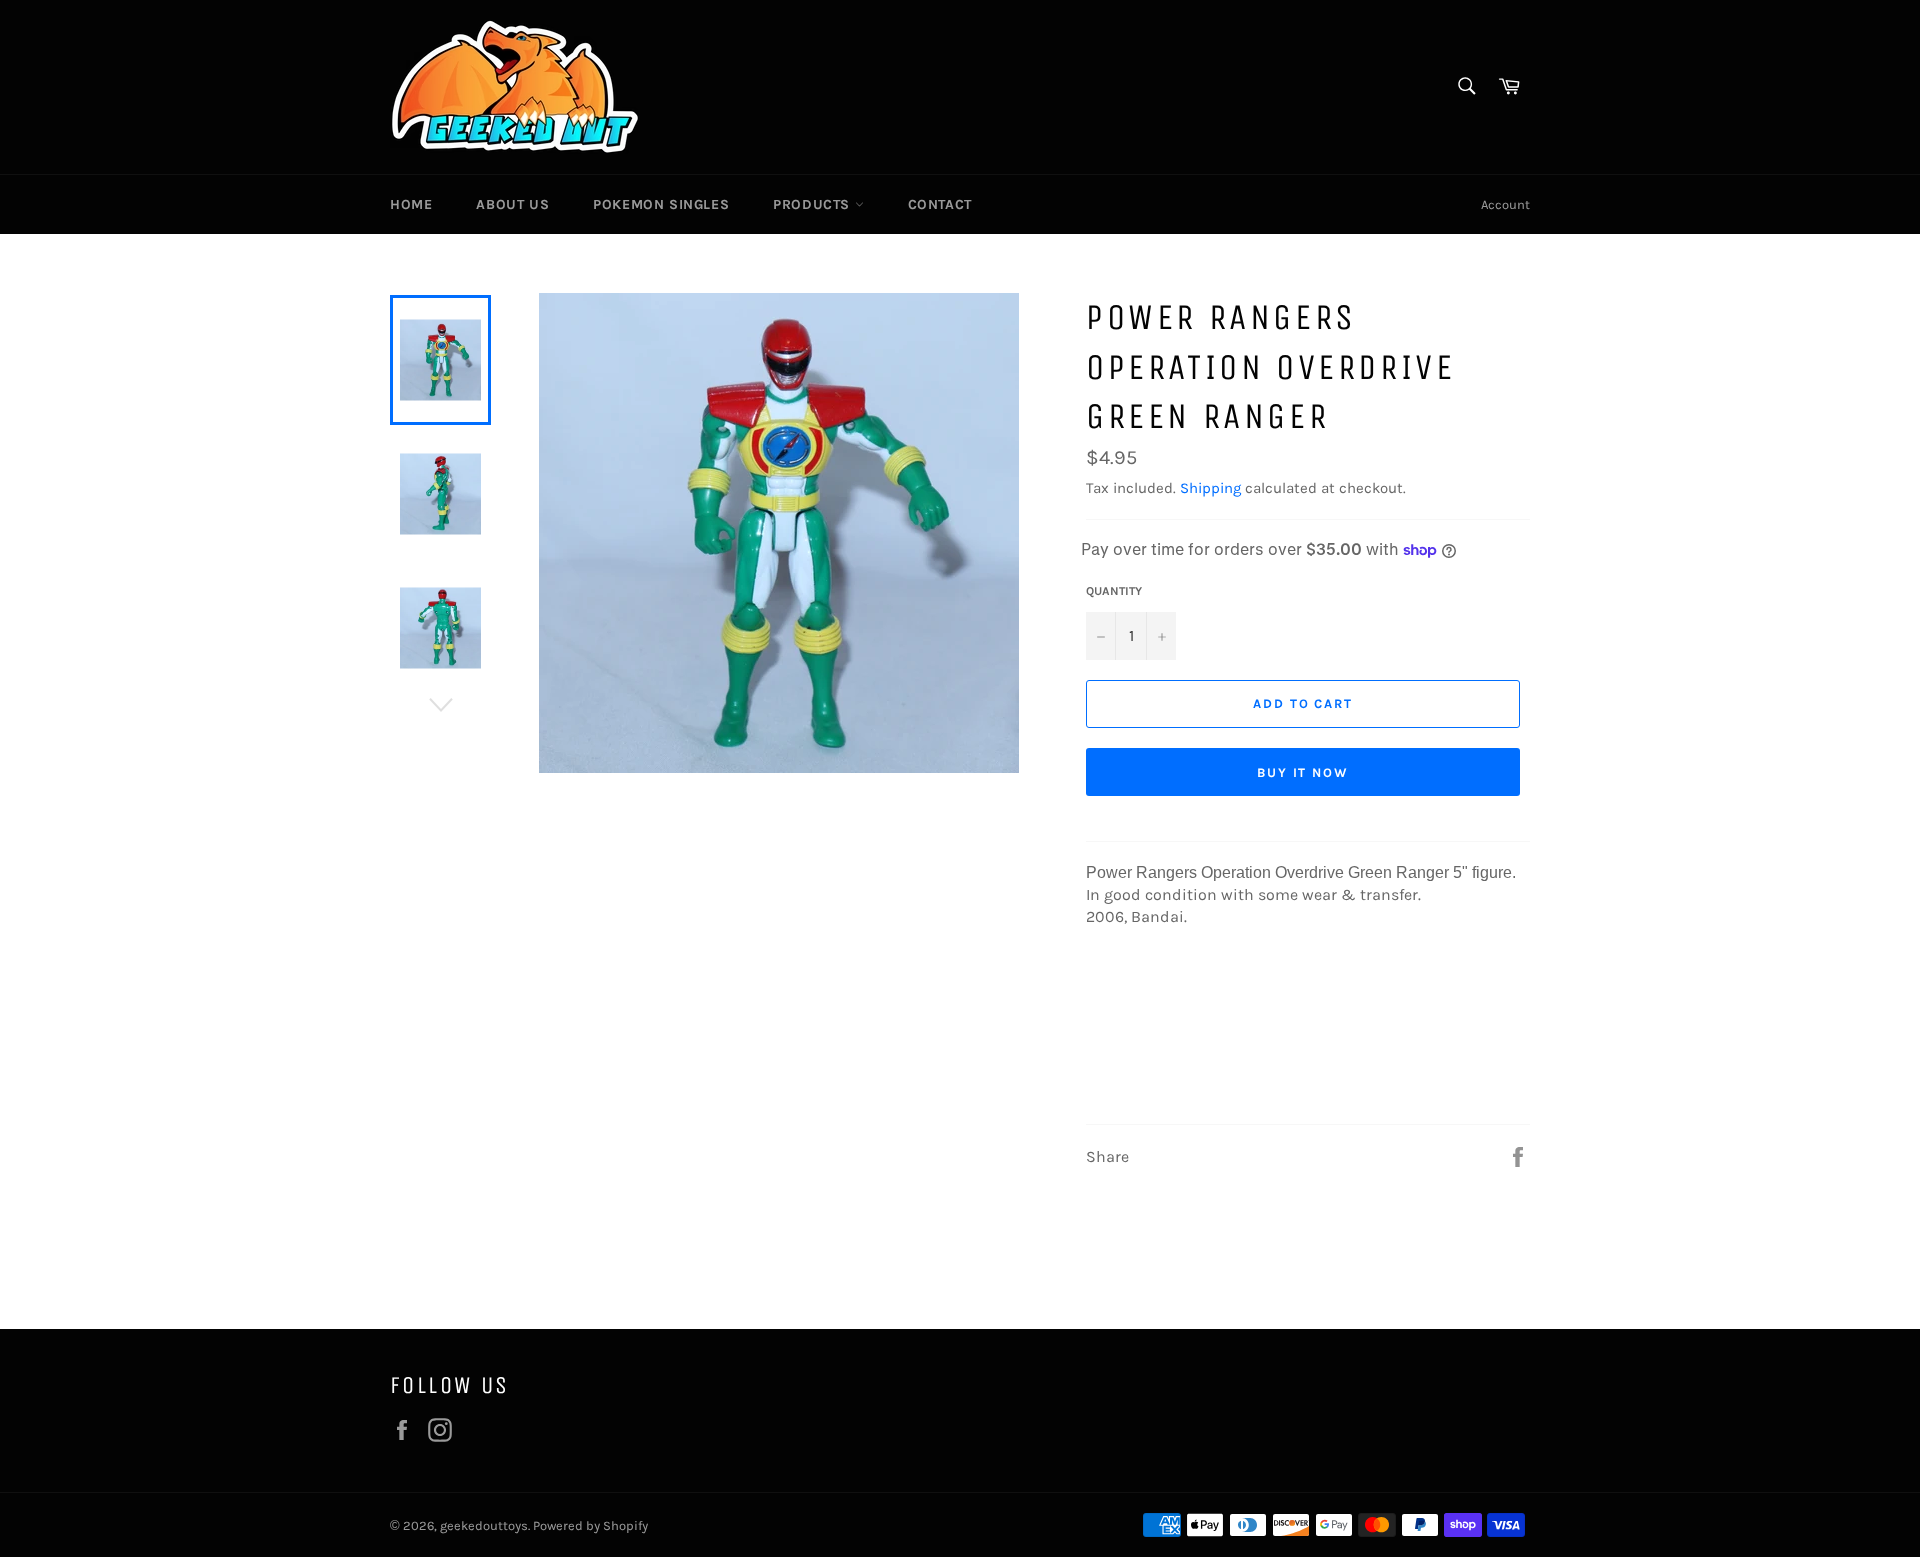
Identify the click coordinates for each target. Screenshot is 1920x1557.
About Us (512, 204)
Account (1505, 204)
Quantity (1114, 591)
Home (411, 204)
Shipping (1210, 488)
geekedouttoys (484, 1525)
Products (813, 204)
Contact (940, 204)
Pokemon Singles (661, 204)
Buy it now (1303, 772)
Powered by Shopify (590, 1525)
